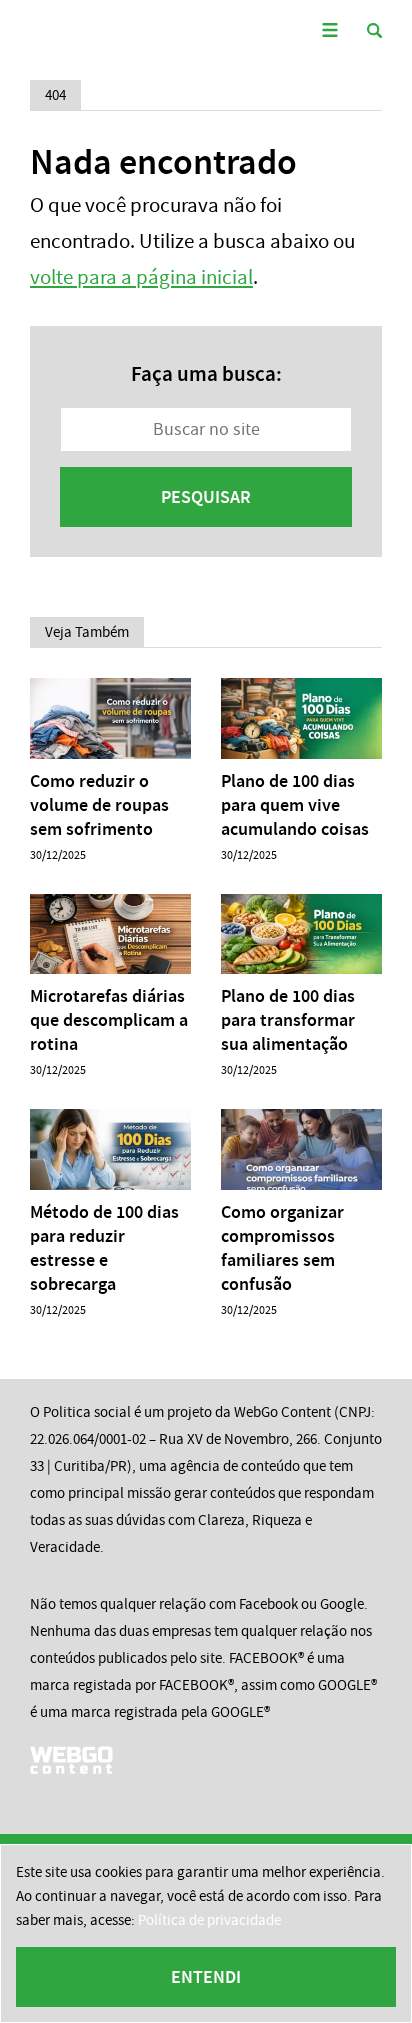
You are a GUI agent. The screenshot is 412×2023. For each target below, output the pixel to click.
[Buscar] (374, 30)
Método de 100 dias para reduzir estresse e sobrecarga (104, 1248)
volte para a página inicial (141, 277)
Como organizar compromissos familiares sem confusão (282, 1248)
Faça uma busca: (206, 374)
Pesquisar (206, 497)
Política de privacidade (209, 1920)
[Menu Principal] (329, 30)
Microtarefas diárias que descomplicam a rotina (109, 1020)
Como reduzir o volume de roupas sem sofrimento (99, 805)
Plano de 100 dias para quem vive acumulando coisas (295, 805)
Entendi (206, 1977)
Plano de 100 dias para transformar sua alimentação (288, 1020)
